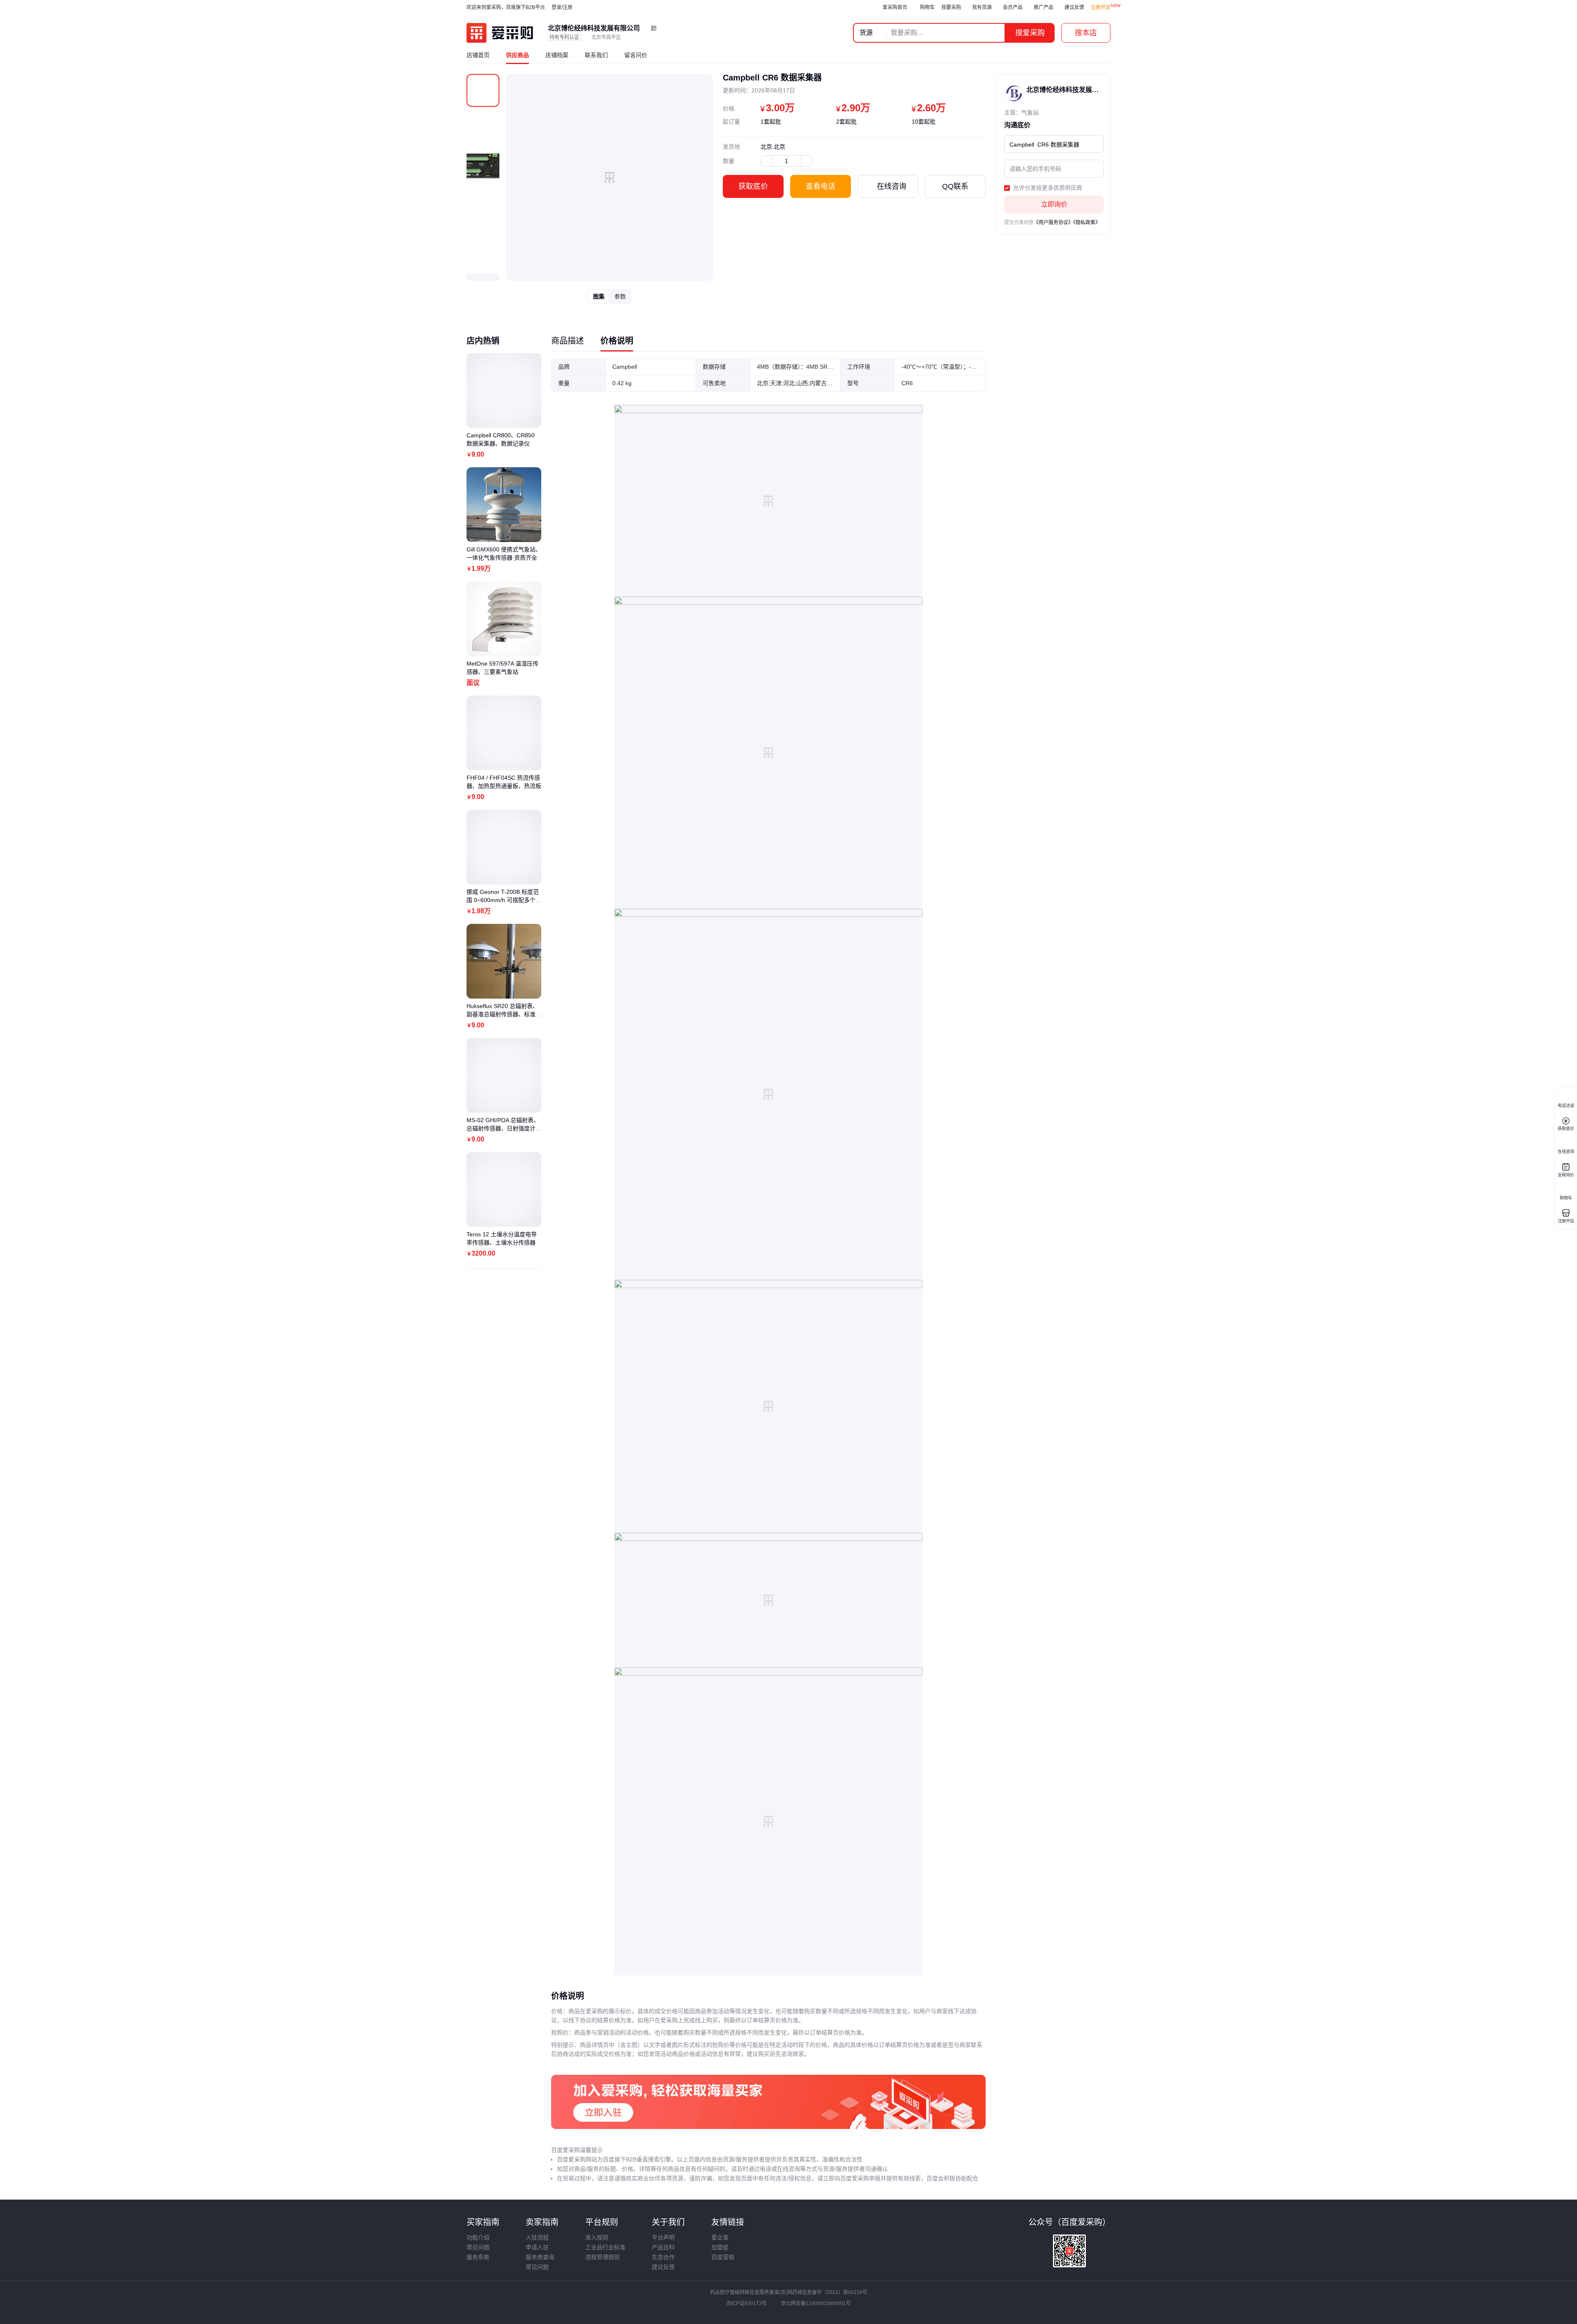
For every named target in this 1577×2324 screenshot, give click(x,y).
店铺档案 (557, 55)
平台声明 (663, 2237)
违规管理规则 (602, 2257)
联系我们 (596, 55)
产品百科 (663, 2247)
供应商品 (517, 55)
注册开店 (1101, 7)
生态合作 (663, 2257)
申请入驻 (537, 2247)
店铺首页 (478, 55)
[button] (483, 277)
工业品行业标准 (605, 2247)
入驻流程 (537, 2237)
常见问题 (478, 2247)
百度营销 (723, 2257)
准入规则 (597, 2237)
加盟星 (720, 2247)
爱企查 (720, 2237)
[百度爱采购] (500, 33)
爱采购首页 (895, 7)
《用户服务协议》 (1053, 223)
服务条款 (478, 2257)
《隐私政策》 (1087, 223)
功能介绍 (478, 2237)
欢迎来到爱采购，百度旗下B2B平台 (506, 7)
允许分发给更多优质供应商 (1047, 188)
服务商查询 (540, 2257)
